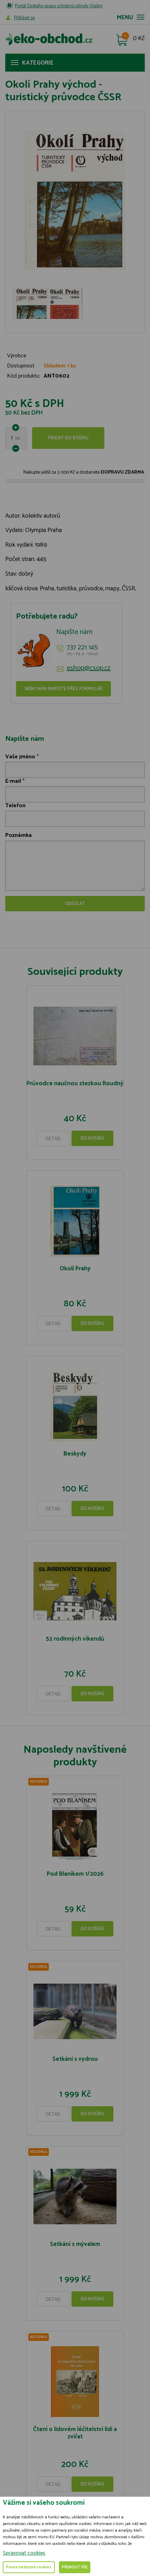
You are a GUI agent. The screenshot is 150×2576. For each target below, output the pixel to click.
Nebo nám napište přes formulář (63, 689)
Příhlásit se (24, 18)
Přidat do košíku (68, 438)
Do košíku (92, 1139)
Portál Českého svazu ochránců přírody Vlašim (59, 6)
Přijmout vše (75, 2567)
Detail (53, 1139)
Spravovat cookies (24, 2553)
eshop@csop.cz (89, 668)
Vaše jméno (20, 757)
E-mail (13, 781)
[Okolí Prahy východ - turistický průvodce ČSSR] (75, 200)
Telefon (15, 806)
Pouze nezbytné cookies (29, 2567)
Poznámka (18, 835)
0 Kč (139, 39)
